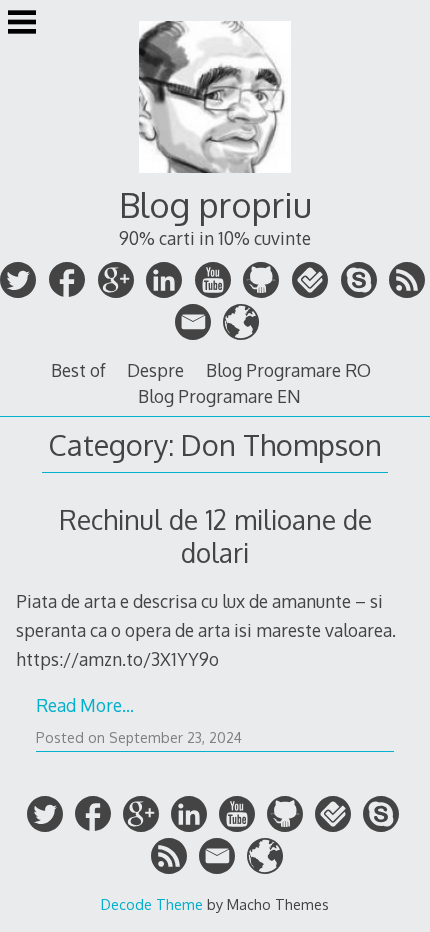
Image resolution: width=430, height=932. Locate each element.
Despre (155, 370)
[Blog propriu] (215, 176)
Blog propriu (215, 204)
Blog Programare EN (219, 396)
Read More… (85, 705)
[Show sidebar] (22, 24)
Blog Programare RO (288, 370)
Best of (78, 370)
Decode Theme (152, 904)
